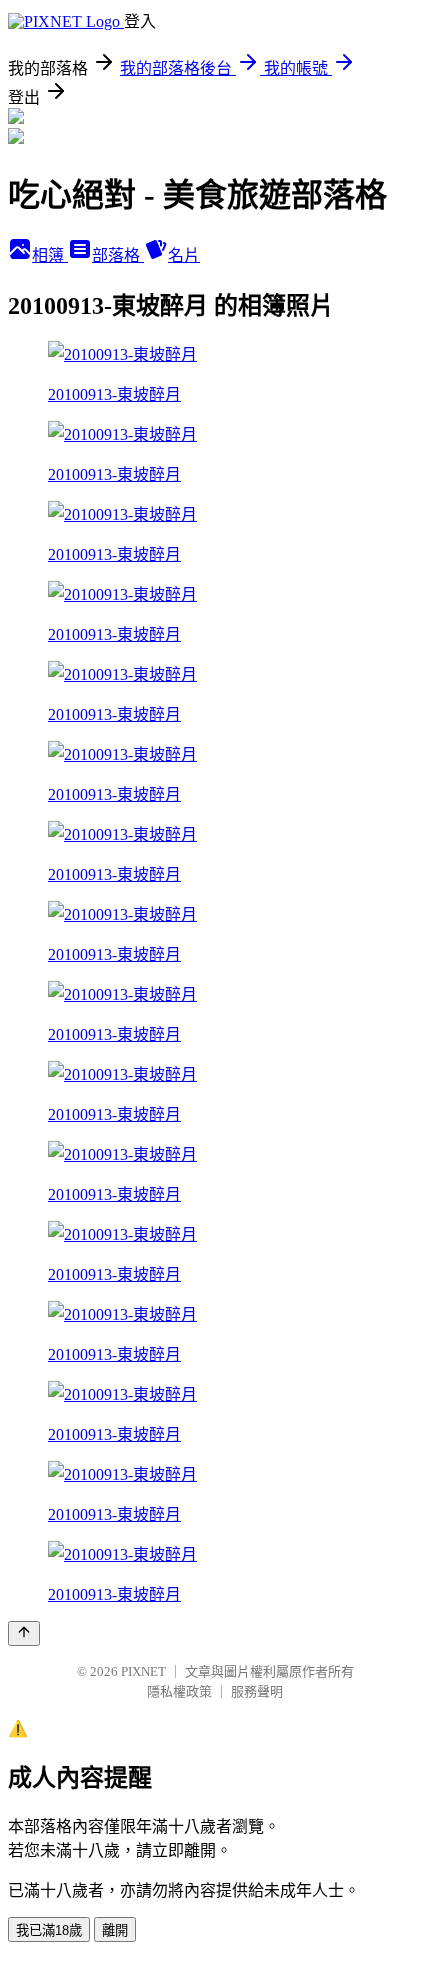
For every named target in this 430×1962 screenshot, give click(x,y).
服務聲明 (257, 1691)
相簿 (50, 255)
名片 (184, 255)
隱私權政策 (179, 1691)
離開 (115, 1930)
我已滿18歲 (49, 1930)
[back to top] (24, 1633)
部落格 (118, 255)
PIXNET (143, 1671)
